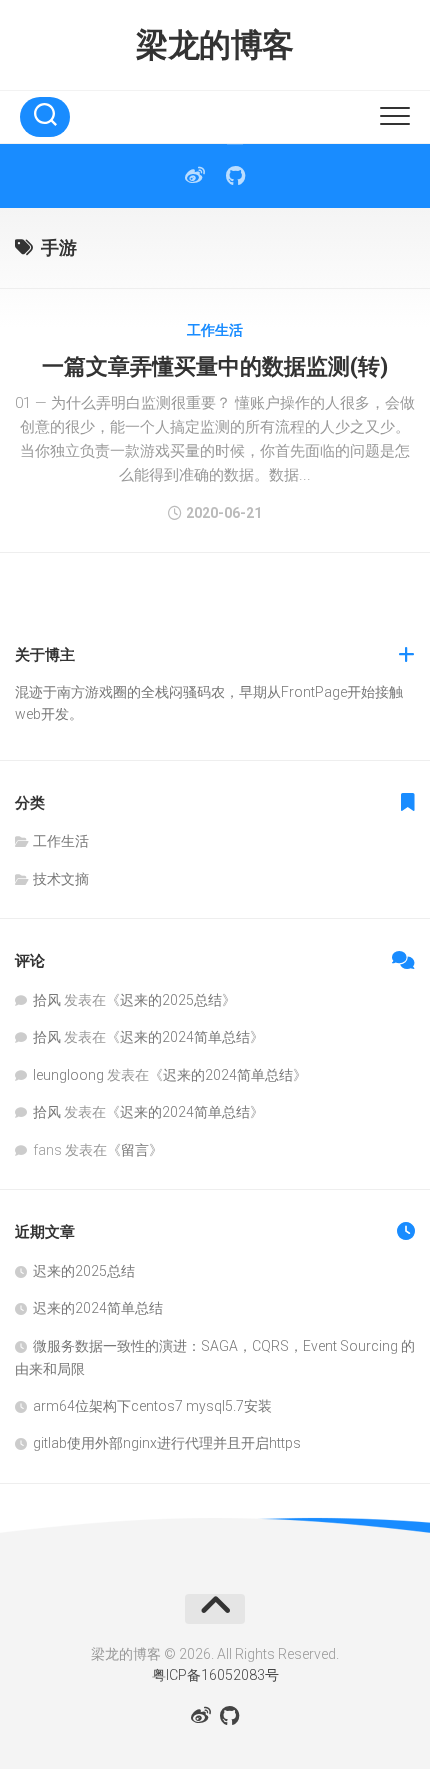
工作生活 (215, 330)
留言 (135, 1150)
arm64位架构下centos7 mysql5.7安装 (152, 1406)
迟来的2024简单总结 (185, 1037)
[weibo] (195, 176)
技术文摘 (61, 879)
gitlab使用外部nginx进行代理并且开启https (167, 1443)
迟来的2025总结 (171, 1000)
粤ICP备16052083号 (215, 1675)
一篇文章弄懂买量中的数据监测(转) (215, 366)
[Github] (235, 176)
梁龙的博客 (215, 45)
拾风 (47, 1000)
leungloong (68, 1075)
